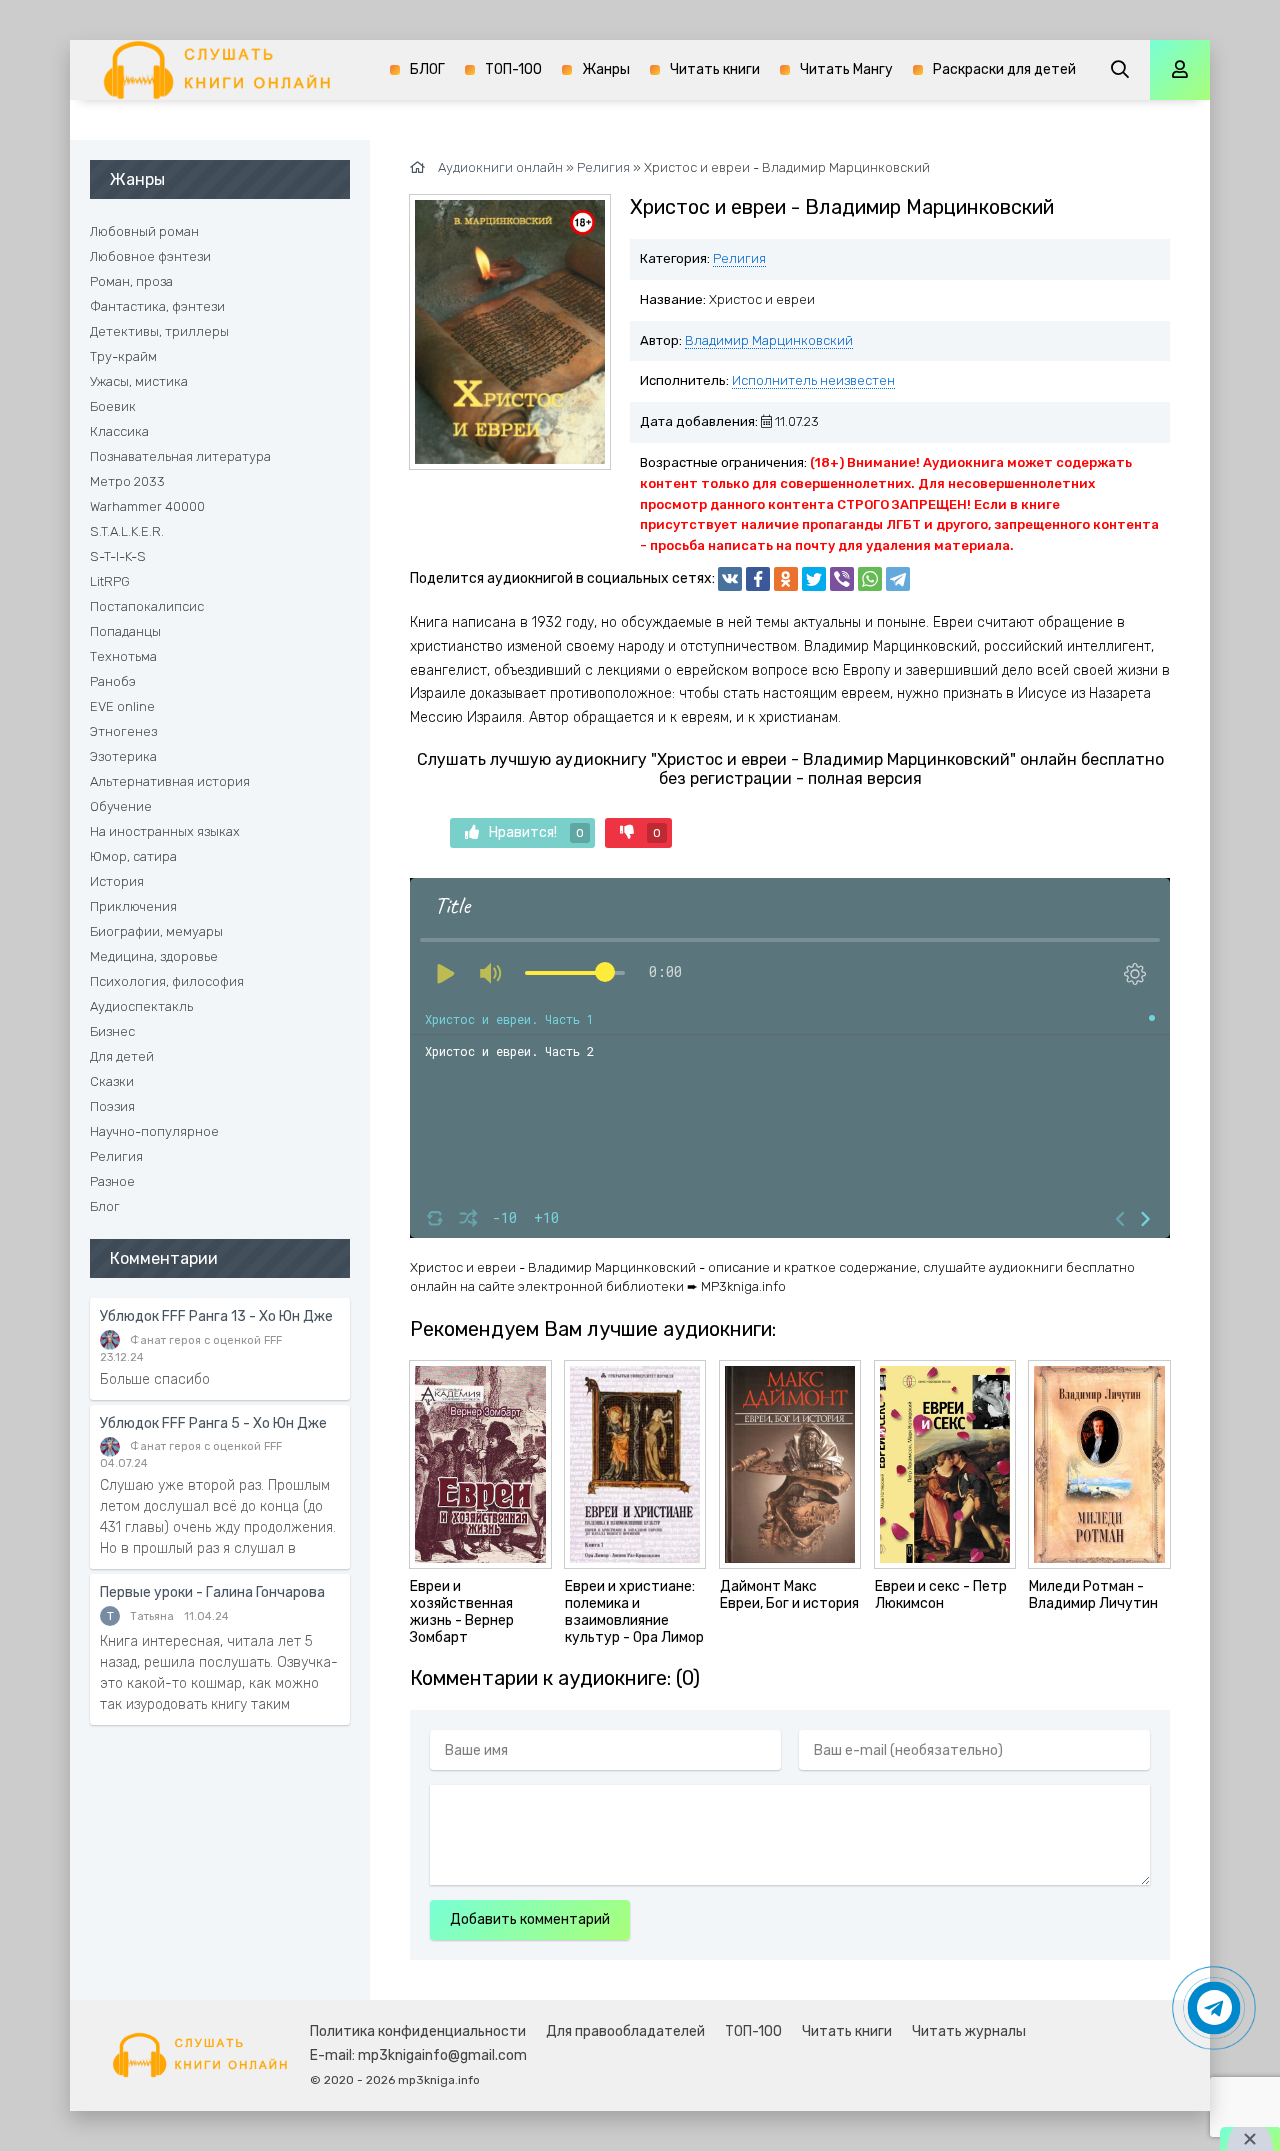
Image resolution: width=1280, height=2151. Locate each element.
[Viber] (842, 579)
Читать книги (715, 69)
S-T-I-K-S (118, 556)
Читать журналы (969, 2031)
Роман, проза (131, 281)
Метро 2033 (127, 481)
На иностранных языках (165, 831)
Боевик (113, 406)
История (117, 881)
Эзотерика (123, 756)
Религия (739, 258)
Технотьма (123, 656)
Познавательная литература (180, 456)
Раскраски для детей (1004, 69)
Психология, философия (167, 981)
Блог (105, 1206)
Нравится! (536, 832)
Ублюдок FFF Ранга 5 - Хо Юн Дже (213, 1423)
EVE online (122, 706)
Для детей (122, 1056)
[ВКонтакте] (730, 579)
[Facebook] (758, 579)
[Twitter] (814, 579)
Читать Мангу (846, 69)
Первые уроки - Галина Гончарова (212, 1592)
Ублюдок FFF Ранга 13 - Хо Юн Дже (216, 1316)
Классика (119, 431)
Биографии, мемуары (156, 931)
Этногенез (123, 731)
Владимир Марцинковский (769, 340)
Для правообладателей (625, 2031)
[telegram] (898, 579)
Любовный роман (144, 231)
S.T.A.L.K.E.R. (127, 531)
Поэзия (112, 1106)
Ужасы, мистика (139, 381)
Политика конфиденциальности (418, 2031)
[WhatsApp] (870, 579)
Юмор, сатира (133, 856)
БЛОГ (427, 69)
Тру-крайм (123, 356)
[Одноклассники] (786, 579)
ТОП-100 (513, 69)
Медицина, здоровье (154, 956)
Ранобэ (113, 681)
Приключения (133, 906)
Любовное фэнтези (150, 256)
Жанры (606, 69)
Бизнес (112, 1031)
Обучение (121, 806)
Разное (112, 1181)
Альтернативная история (170, 781)
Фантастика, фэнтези (157, 306)
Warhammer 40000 (147, 506)
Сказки (112, 1081)
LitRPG (110, 581)
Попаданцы (125, 631)
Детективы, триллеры (159, 331)
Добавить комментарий (530, 1919)
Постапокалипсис (147, 606)
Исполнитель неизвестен (813, 380)
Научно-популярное (154, 1131)
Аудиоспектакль (141, 1006)
